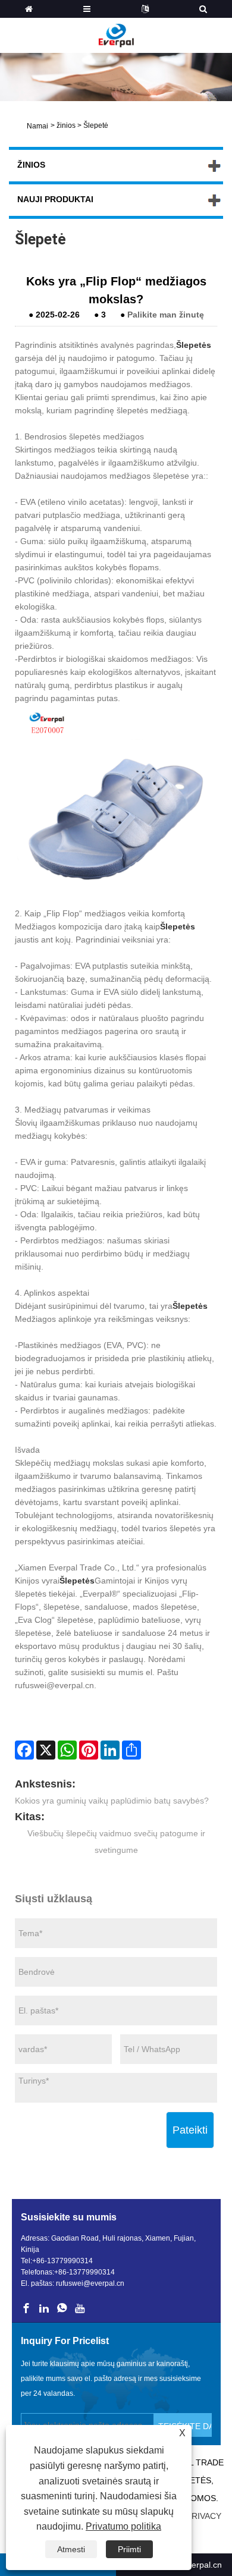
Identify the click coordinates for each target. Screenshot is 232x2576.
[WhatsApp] (67, 1750)
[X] (46, 1750)
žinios (66, 125)
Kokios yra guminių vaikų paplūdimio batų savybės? (112, 1801)
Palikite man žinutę (166, 315)
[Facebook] (24, 1750)
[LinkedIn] (110, 1750)
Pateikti (190, 2130)
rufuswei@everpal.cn (90, 2283)
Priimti (129, 2549)
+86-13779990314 (62, 2261)
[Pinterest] (89, 1750)
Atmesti (71, 2549)
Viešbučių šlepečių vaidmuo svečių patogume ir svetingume (116, 1842)
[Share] (131, 1750)
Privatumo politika (123, 2526)
